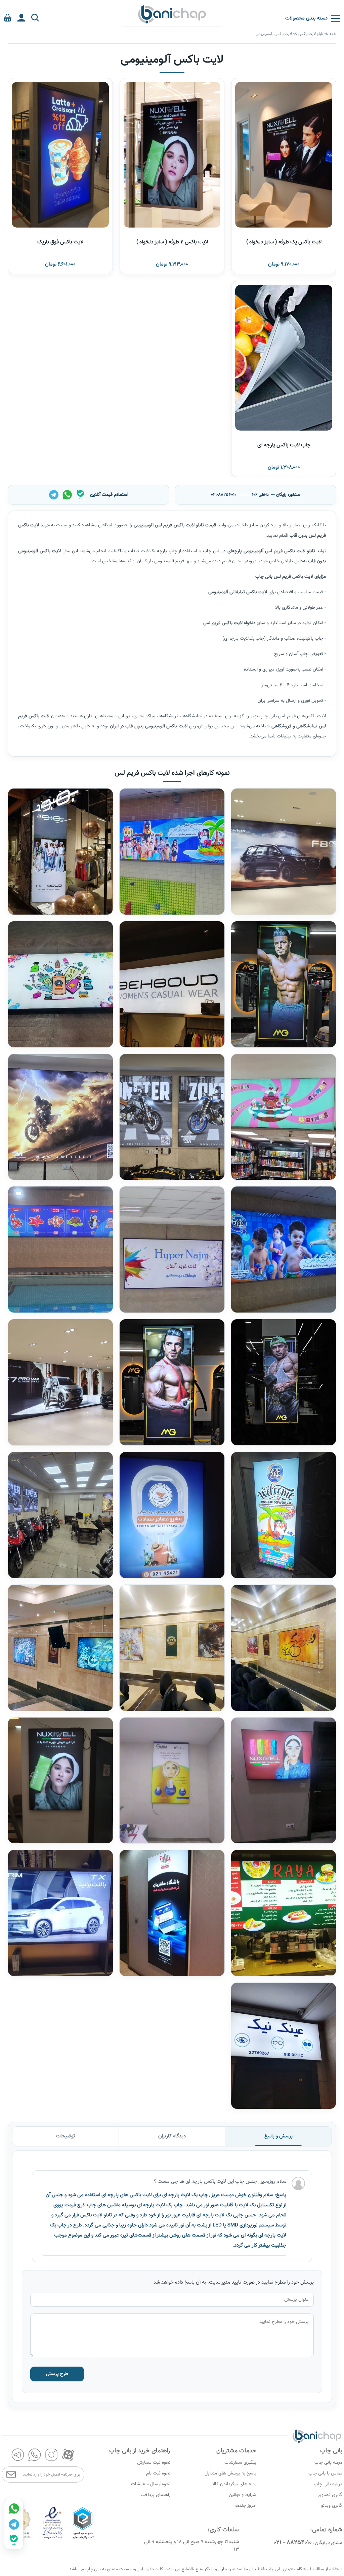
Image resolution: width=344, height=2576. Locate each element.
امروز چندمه (245, 2506)
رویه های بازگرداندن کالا (234, 2484)
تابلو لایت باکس (311, 34)
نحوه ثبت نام (158, 2473)
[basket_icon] (8, 18)
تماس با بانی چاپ (325, 2473)
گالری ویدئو (332, 2506)
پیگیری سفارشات (240, 2463)
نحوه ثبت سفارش (154, 2463)
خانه (333, 34)
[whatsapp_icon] (14, 2508)
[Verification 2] (53, 2539)
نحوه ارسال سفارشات (151, 2484)
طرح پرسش (57, 2374)
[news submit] (11, 2474)
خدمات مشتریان (236, 2451)
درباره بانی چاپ (328, 2484)
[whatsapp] (35, 2455)
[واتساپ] (67, 495)
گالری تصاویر (330, 2495)
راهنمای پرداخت (155, 2495)
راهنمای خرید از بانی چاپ (140, 2451)
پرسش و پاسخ (278, 2136)
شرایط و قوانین (243, 2495)
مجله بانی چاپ (328, 2463)
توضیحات (66, 2136)
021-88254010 (224, 495)
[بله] (81, 495)
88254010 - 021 (293, 2543)
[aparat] (68, 2455)
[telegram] (18, 2455)
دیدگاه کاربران (172, 2136)
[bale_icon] (14, 2540)
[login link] (21, 18)
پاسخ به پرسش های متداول (230, 2473)
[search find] (35, 18)
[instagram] (51, 2455)
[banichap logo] (172, 14)
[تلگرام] (54, 495)
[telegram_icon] (14, 2524)
